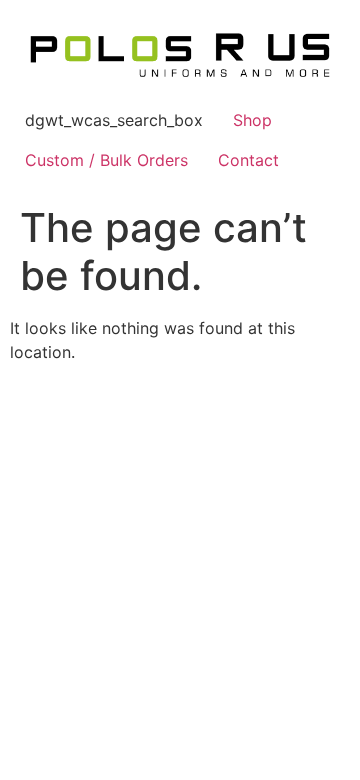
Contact (248, 160)
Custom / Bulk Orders (106, 160)
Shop (252, 120)
